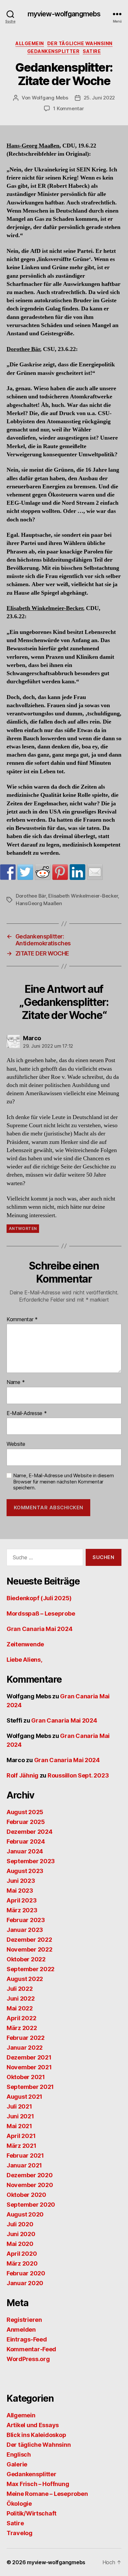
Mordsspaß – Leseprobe (41, 1613)
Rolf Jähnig (22, 1775)
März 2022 (22, 2028)
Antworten (23, 1228)
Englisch (19, 2454)
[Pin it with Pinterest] (60, 872)
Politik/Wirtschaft (32, 2513)
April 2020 (22, 2254)
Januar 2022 (25, 2048)
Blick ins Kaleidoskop (36, 2435)
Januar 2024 (25, 1851)
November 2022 (30, 1949)
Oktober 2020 (26, 2195)
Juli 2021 (19, 2106)
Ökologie (19, 2504)
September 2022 (31, 1969)
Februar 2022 (26, 2038)
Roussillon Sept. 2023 (78, 1775)
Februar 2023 (26, 1920)
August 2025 (25, 1812)
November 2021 (29, 2067)
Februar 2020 (26, 2273)
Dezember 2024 (30, 1832)
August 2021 (24, 2097)
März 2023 (22, 1910)
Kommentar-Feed (31, 2349)
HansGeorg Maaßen (39, 903)
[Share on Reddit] (43, 872)
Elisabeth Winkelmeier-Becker (83, 896)
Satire (92, 51)
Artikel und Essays (33, 2425)
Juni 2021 (20, 2116)
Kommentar (22, 1320)
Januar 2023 (25, 1930)
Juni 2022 (21, 1998)
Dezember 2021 (29, 2057)
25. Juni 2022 (99, 98)
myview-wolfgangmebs (64, 14)
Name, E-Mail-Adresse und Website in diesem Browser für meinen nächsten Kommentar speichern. (64, 1482)
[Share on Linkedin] (77, 872)
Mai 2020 (20, 2244)
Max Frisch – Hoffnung (38, 2484)
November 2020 (30, 2185)
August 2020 (25, 2214)
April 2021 (21, 2136)
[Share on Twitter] (25, 872)
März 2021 (21, 2146)
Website (16, 1444)
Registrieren (24, 2320)
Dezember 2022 (29, 1940)
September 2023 (31, 1861)
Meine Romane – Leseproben (47, 2494)
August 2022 (25, 1979)
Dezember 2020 (30, 2175)
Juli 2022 (20, 1989)
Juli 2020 (20, 2224)
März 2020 (22, 2263)
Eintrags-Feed (27, 2339)
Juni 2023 (21, 1881)
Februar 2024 (26, 1841)
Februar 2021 (25, 2155)
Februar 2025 (26, 1822)
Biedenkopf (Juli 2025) (39, 1598)
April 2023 (21, 1900)
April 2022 (21, 2018)
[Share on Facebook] (8, 872)
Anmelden (21, 2330)
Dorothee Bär (31, 896)
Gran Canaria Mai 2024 (39, 1629)
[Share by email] (95, 872)
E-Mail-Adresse (27, 1413)
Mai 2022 (20, 2008)
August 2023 (25, 1871)
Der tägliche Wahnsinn (80, 43)
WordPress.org (28, 2359)
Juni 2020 (21, 2234)
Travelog (20, 2533)
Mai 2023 (20, 1891)
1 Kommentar (68, 108)
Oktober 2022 (26, 1959)
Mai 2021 (19, 2126)
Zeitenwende (25, 1644)
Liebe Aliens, (24, 1660)
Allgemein (30, 43)
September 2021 (30, 2087)
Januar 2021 (24, 2165)
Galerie (17, 2464)
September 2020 (31, 2205)
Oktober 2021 (26, 2077)
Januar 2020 (25, 2283)
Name (16, 1382)
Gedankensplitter (53, 51)
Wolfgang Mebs (50, 98)
